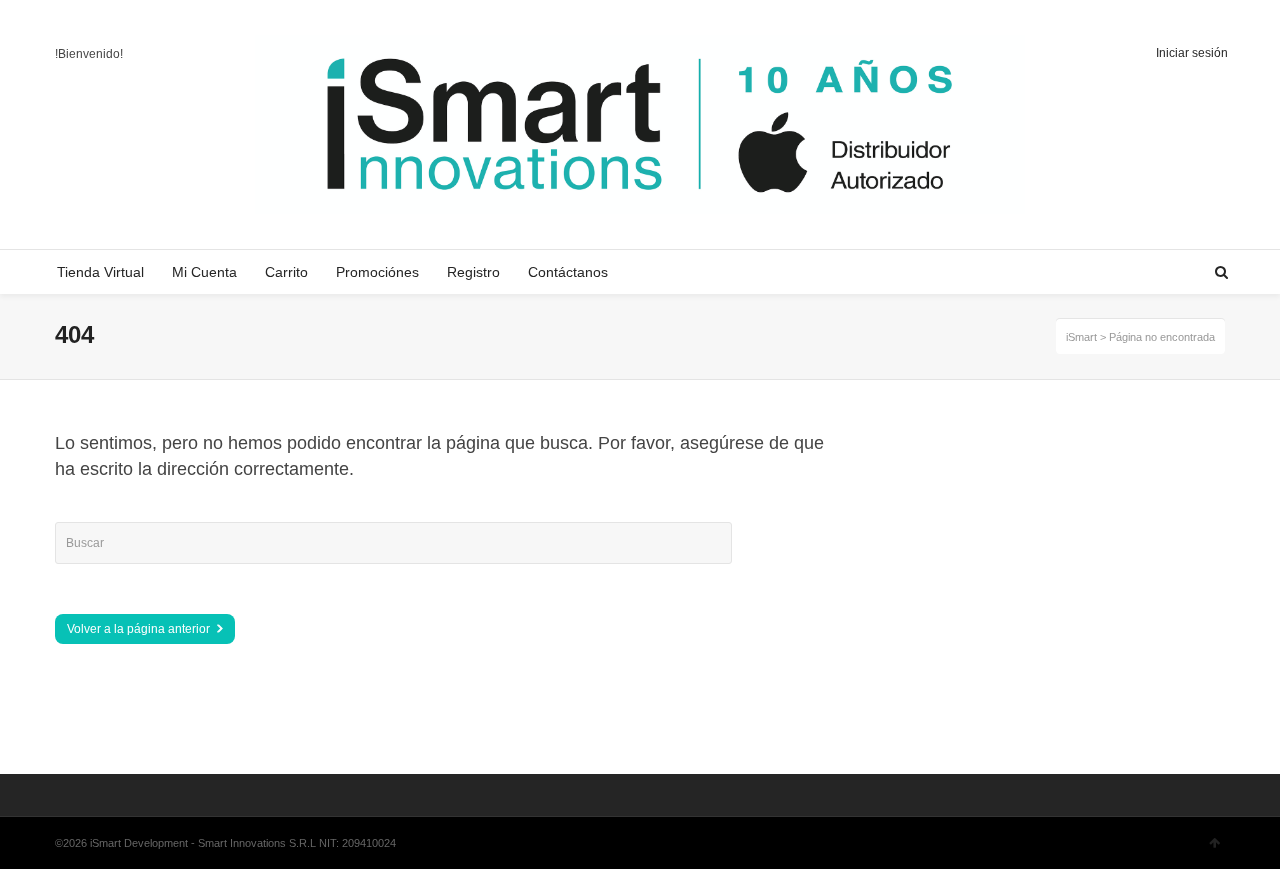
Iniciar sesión (1192, 53)
